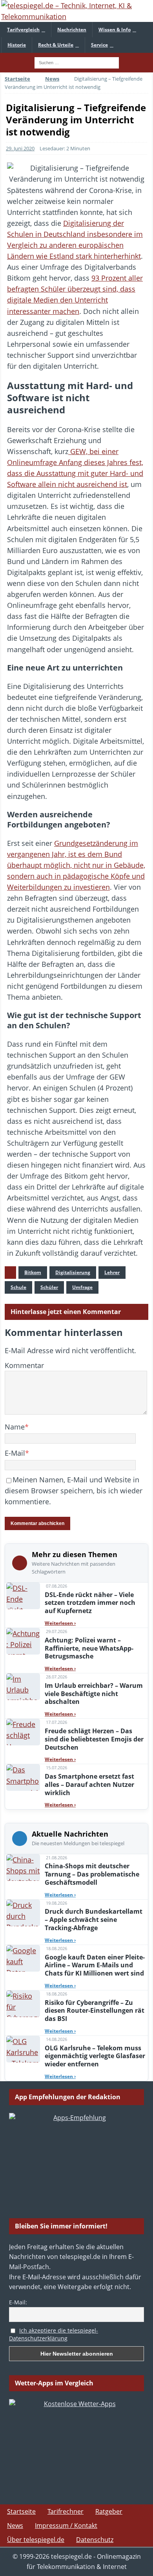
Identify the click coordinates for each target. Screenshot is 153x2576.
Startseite (21, 2511)
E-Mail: (18, 2302)
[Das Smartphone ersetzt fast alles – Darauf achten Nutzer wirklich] (23, 1777)
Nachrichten (72, 30)
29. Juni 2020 (20, 148)
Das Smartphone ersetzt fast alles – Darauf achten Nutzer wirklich (89, 1785)
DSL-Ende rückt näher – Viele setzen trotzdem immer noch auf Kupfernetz (90, 1603)
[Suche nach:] (77, 62)
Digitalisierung (73, 1272)
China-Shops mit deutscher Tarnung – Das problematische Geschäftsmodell (92, 1874)
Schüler (49, 1287)
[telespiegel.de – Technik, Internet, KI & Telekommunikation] (76, 11)
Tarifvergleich (23, 30)
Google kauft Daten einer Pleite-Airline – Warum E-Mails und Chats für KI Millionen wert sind (95, 1965)
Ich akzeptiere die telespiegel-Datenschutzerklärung (54, 2334)
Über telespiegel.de (36, 2540)
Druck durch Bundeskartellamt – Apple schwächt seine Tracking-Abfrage (94, 1920)
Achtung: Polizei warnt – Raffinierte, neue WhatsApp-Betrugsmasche (89, 1648)
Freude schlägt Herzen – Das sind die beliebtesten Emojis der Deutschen (94, 1739)
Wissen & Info (115, 30)
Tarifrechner (66, 2511)
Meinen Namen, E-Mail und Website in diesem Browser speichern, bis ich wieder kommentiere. (74, 1491)
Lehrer (112, 1272)
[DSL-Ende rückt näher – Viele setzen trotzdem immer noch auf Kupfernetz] (23, 1596)
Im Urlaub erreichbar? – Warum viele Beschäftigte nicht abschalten (94, 1694)
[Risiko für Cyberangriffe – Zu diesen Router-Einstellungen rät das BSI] (23, 2004)
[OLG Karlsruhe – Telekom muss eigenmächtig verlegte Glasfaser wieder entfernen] (23, 2049)
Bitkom (33, 1272)
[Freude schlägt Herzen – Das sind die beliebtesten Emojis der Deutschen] (23, 1732)
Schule (18, 1287)
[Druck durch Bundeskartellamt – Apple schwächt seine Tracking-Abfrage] (23, 1913)
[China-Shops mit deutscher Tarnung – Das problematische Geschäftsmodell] (23, 1868)
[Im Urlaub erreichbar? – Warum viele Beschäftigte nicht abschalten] (23, 1687)
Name (15, 1427)
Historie (17, 45)
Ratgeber (109, 2511)
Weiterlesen (60, 1623)
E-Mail (15, 1453)
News (15, 2526)
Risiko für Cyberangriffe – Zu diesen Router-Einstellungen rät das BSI (95, 2011)
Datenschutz (95, 2540)
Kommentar (24, 1365)
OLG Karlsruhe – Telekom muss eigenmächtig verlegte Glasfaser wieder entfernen (95, 2056)
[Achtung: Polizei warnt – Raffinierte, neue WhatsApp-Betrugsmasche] (23, 1641)
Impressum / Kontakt (66, 2526)
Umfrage (82, 1287)
